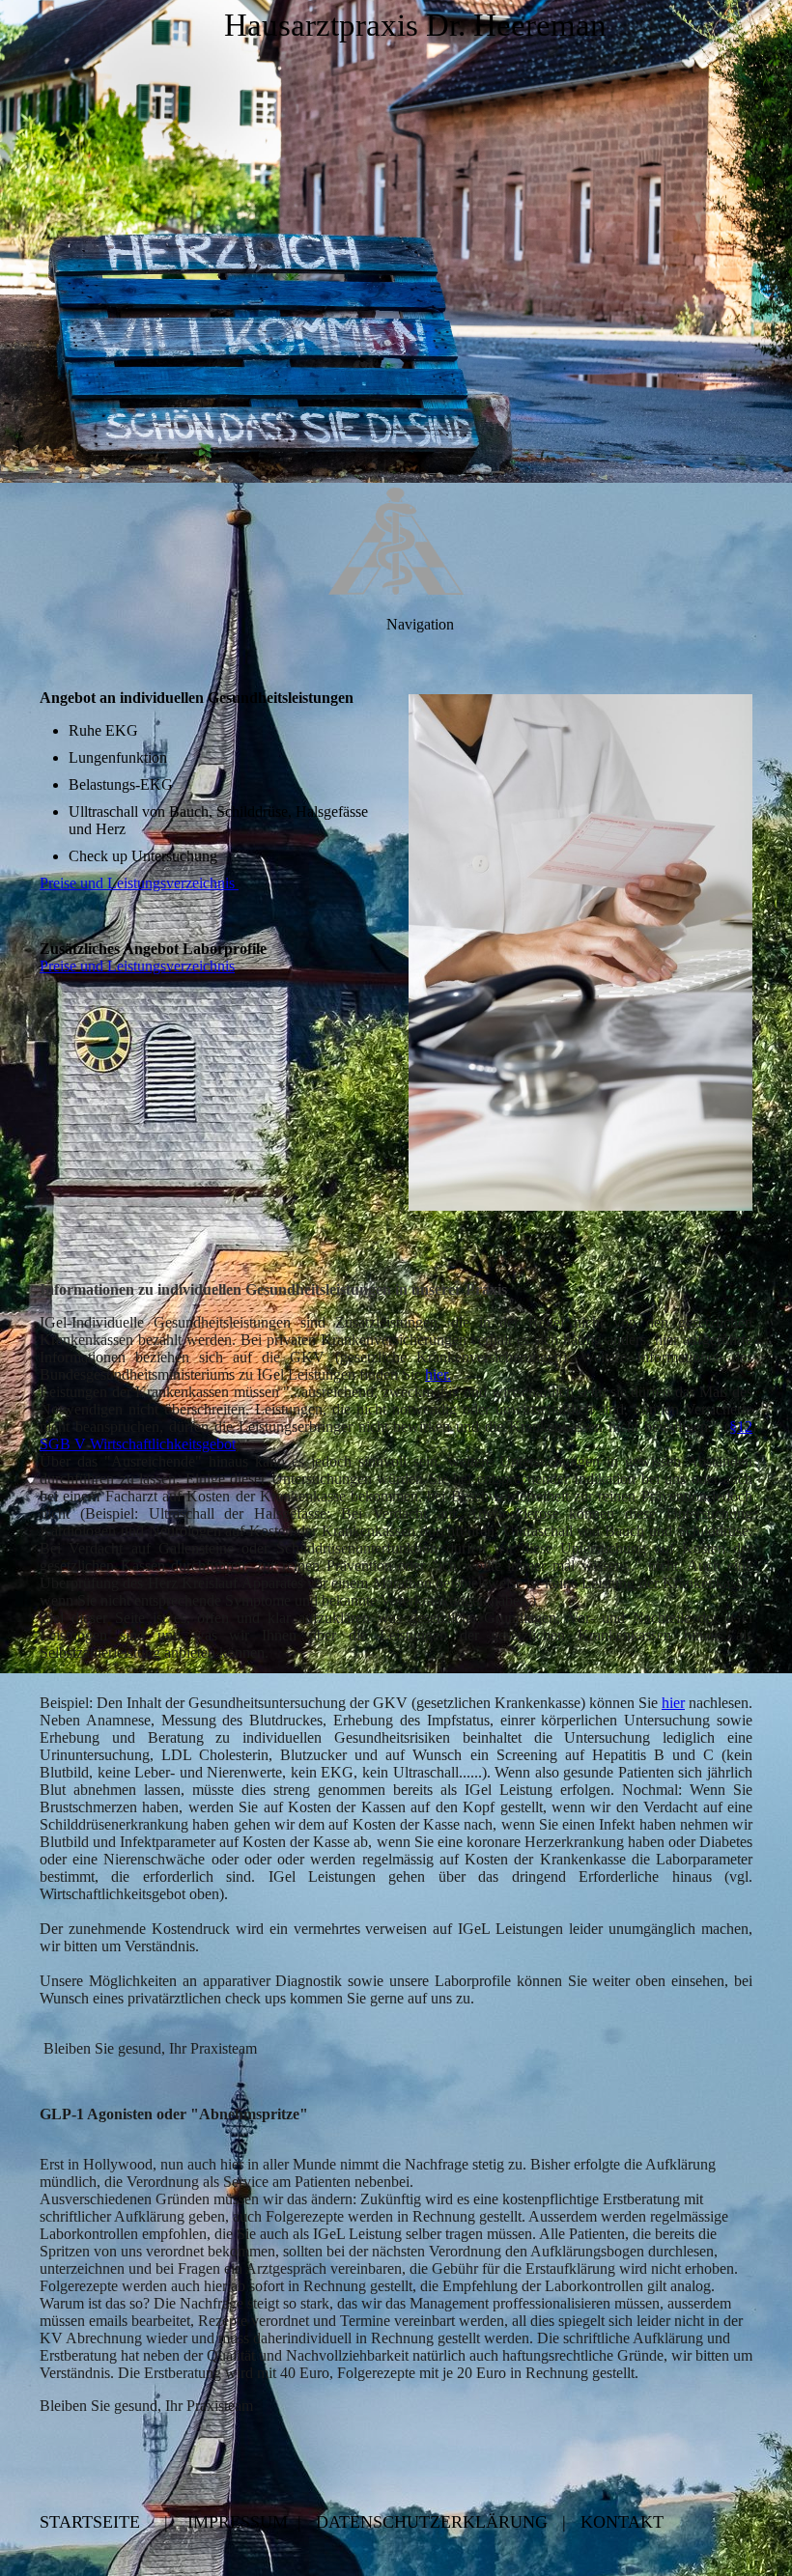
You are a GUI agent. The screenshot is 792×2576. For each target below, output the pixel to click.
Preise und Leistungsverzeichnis (139, 883)
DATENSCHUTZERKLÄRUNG (432, 2522)
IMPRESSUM (238, 2522)
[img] (396, 241)
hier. (438, 1374)
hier (673, 1703)
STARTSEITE (90, 2522)
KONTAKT (622, 2522)
